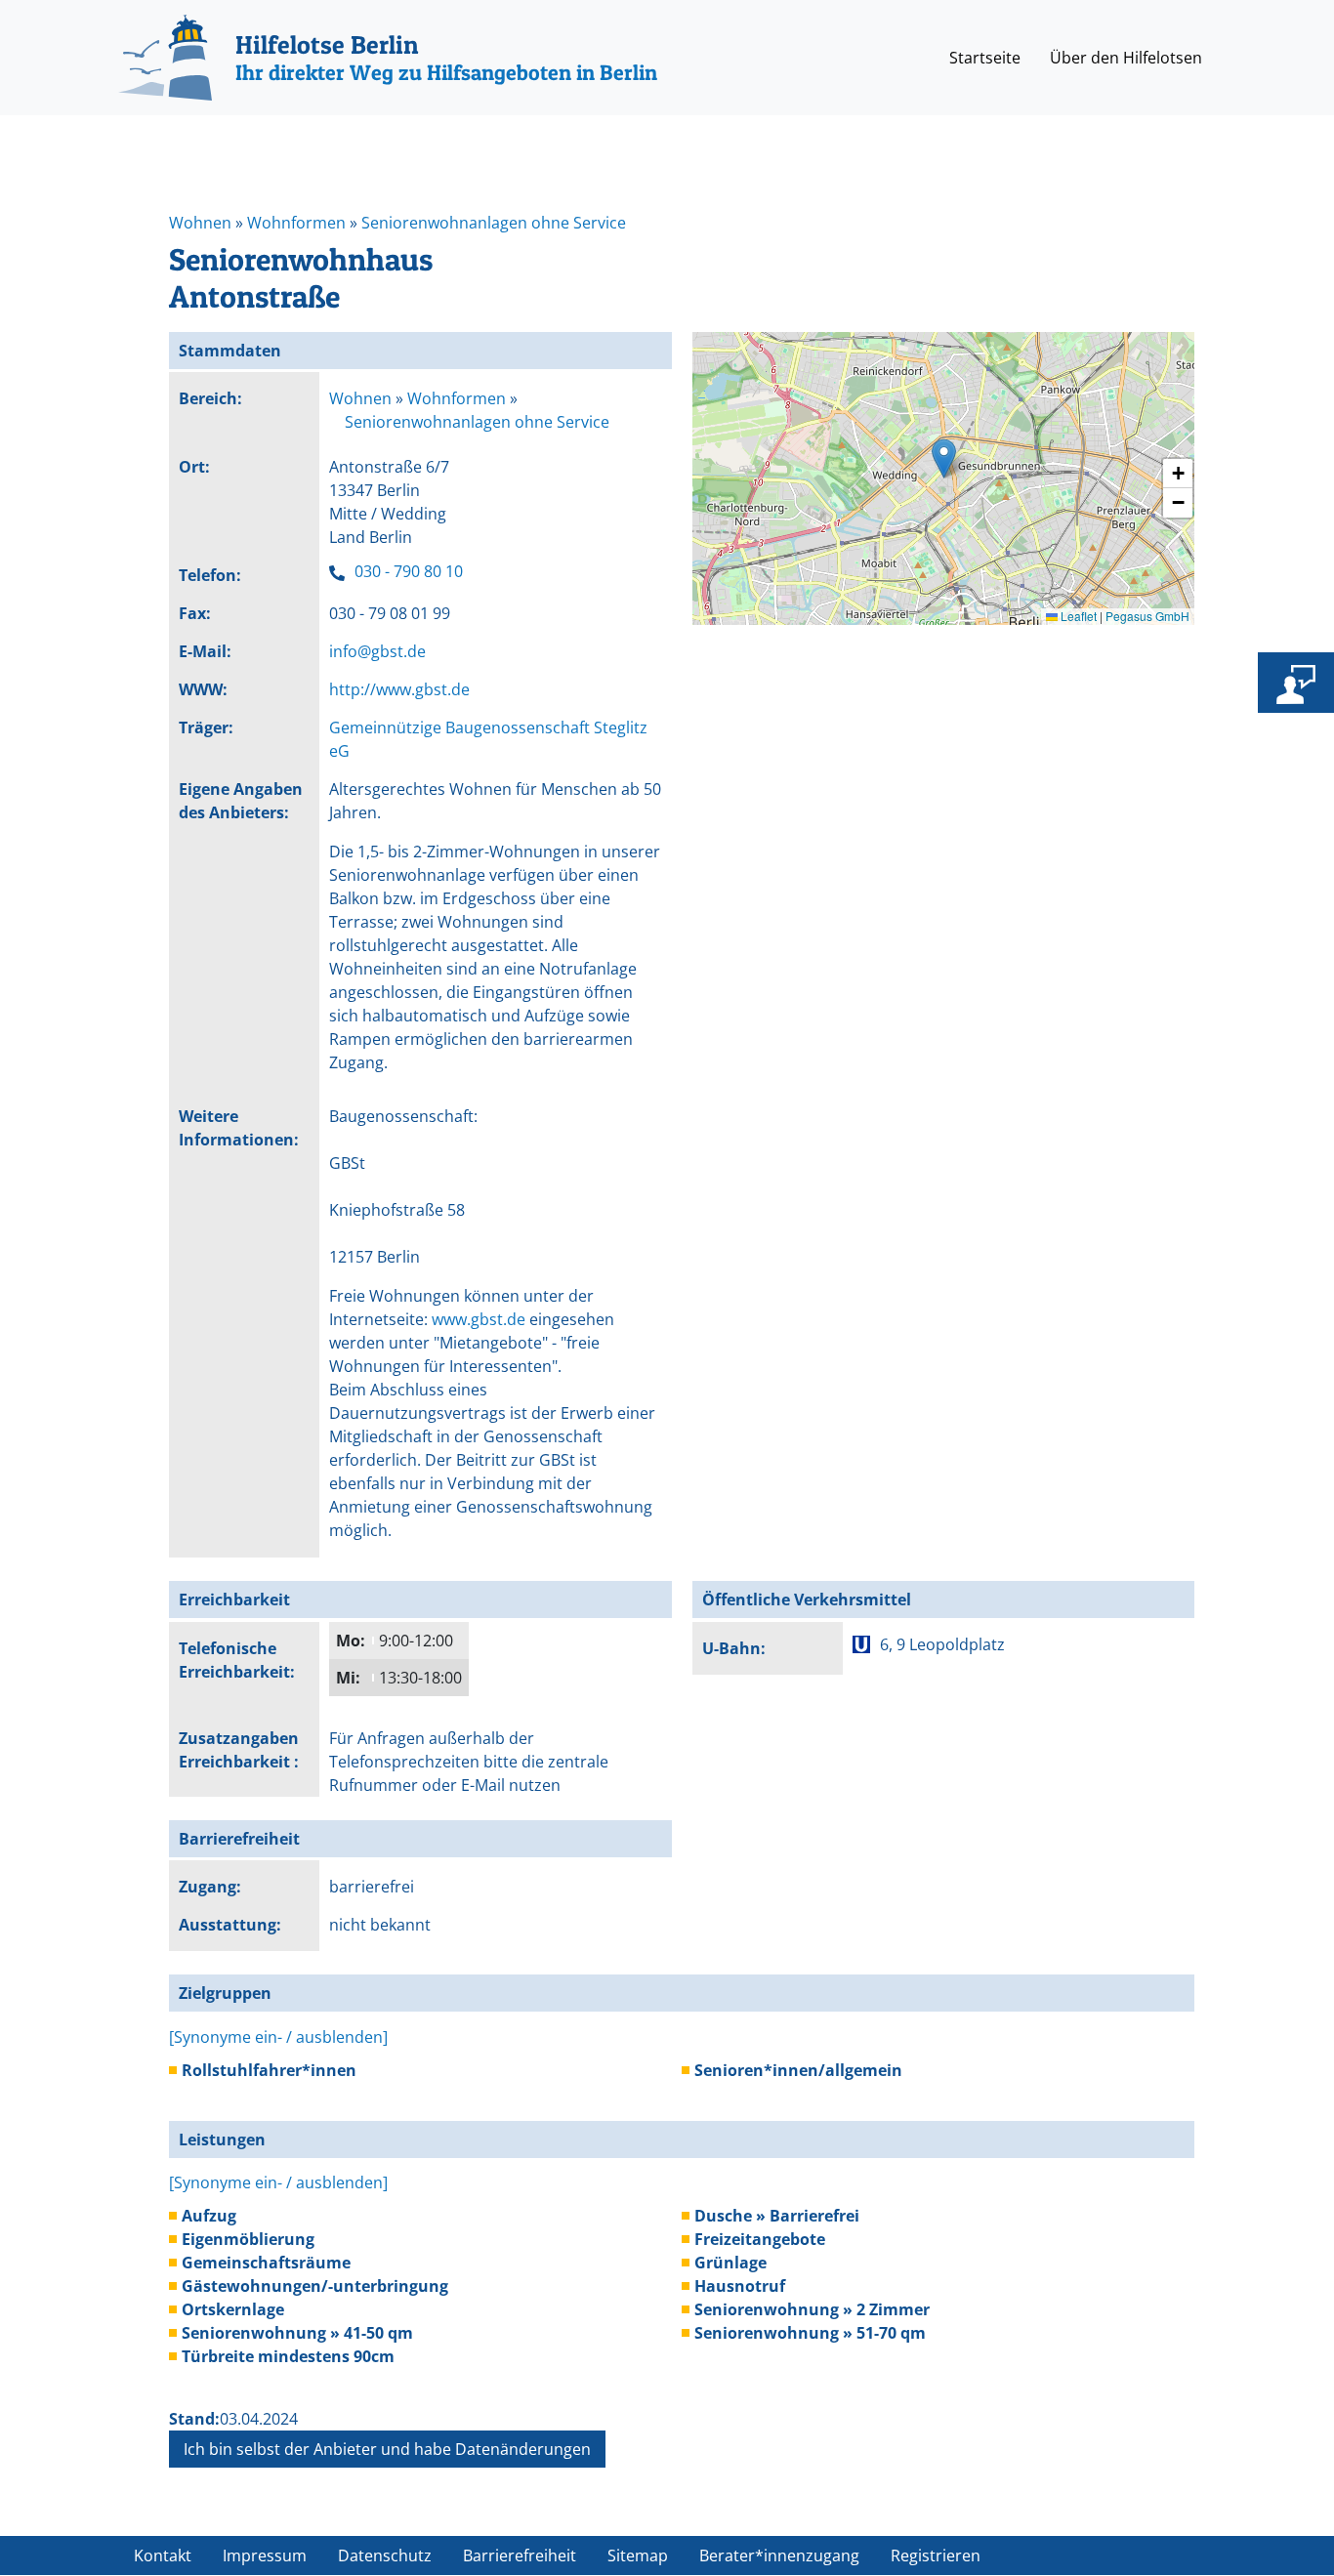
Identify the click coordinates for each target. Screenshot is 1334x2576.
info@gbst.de (377, 651)
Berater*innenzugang (779, 2555)
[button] (944, 458)
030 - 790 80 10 (409, 571)
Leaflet (1077, 616)
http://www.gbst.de (399, 689)
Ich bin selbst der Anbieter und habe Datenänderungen (387, 2449)
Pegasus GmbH (1147, 616)
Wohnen (200, 223)
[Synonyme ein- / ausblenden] (278, 2037)
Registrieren (936, 2555)
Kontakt (163, 2555)
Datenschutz (385, 2555)
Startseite (985, 58)
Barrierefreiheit (520, 2555)
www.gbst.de (479, 1319)
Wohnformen (296, 223)
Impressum (265, 2555)
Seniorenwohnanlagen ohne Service (494, 223)
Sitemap (638, 2555)
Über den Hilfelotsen (1126, 58)
